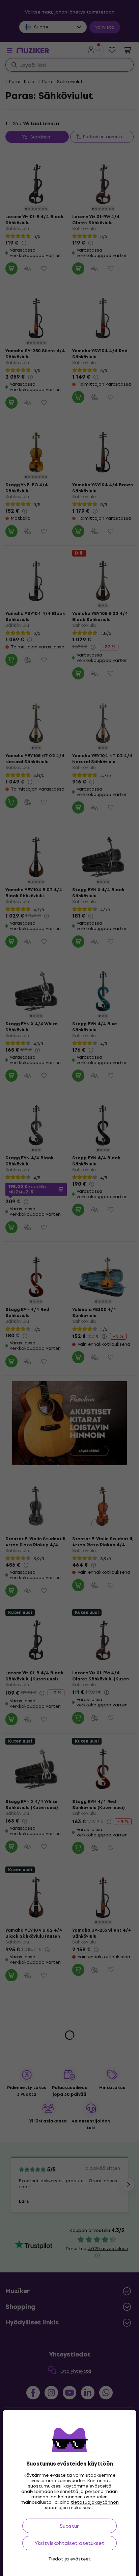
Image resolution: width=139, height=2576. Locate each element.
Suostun (70, 2526)
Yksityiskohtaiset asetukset (69, 2543)
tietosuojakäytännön (95, 2502)
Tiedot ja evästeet (69, 2559)
